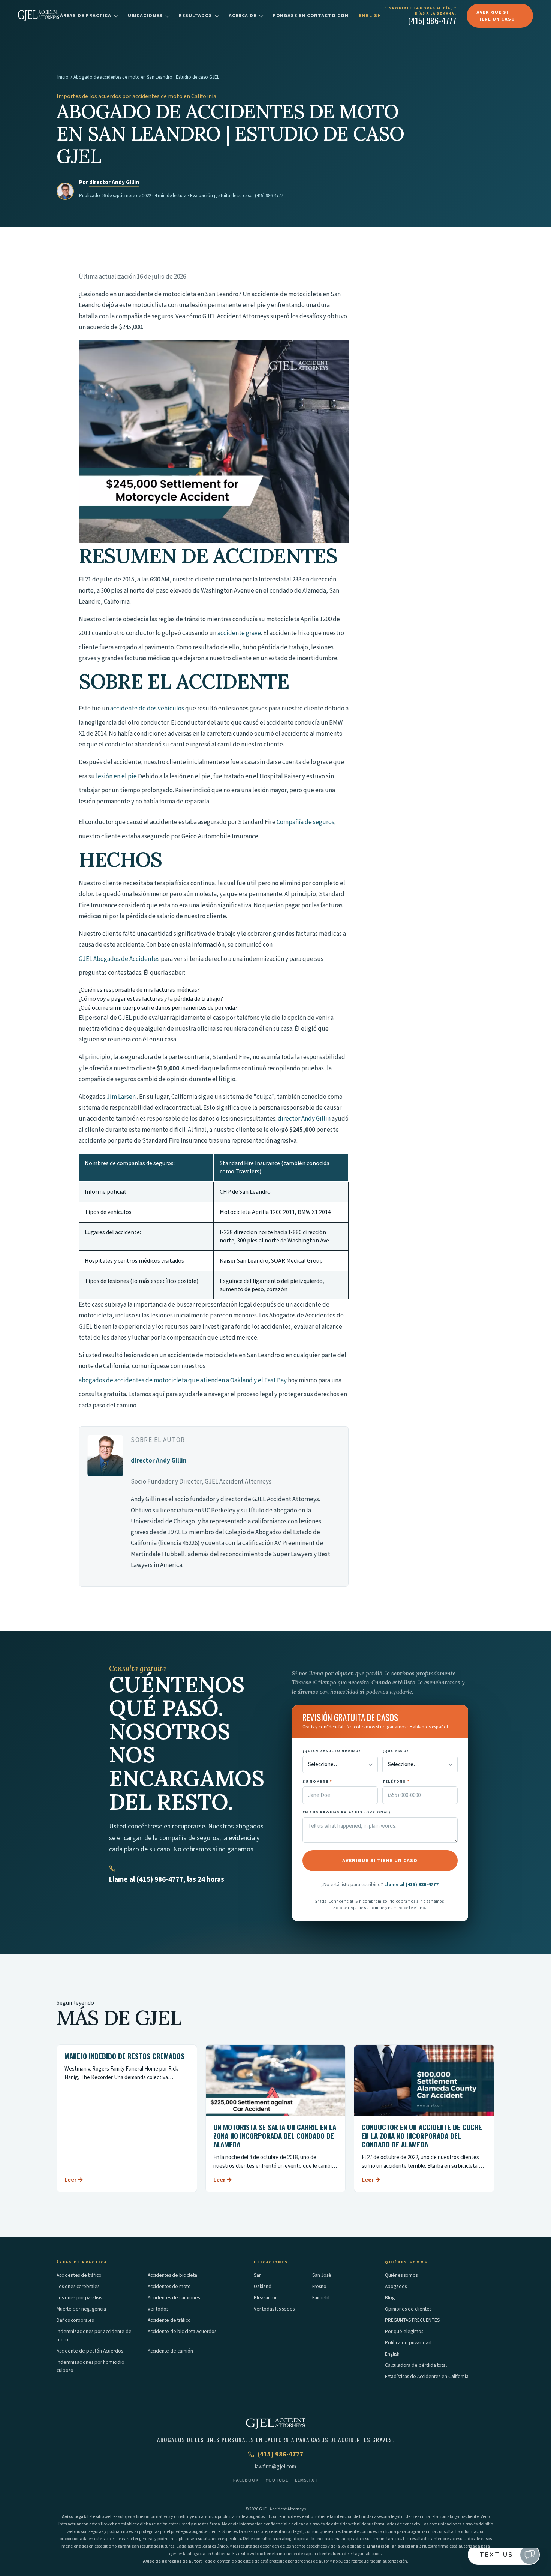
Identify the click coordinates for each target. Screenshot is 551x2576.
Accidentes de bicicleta (172, 2275)
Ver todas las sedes (274, 2309)
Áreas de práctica (86, 16)
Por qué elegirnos (404, 2331)
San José (322, 2275)
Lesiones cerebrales (78, 2286)
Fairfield (321, 2298)
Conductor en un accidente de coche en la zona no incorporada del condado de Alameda (422, 2135)
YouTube (277, 2480)
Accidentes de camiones (174, 2298)
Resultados (195, 16)
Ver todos (158, 2309)
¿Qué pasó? (396, 1751)
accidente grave (239, 633)
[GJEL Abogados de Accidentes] (39, 16)
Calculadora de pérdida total (416, 2365)
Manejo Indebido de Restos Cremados (124, 2056)
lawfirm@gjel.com (275, 2467)
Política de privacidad (408, 2343)
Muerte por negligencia (81, 2309)
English (370, 16)
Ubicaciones (145, 16)
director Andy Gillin (114, 182)
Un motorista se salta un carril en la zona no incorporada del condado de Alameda (275, 2135)
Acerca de (243, 16)
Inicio (63, 77)
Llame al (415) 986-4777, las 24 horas (167, 1880)
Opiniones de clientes (408, 2309)
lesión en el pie (116, 776)
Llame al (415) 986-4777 (411, 1884)
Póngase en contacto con (311, 16)
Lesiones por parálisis (79, 2298)
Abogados (396, 2286)
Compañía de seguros (305, 822)
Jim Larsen (121, 1097)
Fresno (319, 2286)
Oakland (263, 2286)
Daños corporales (75, 2320)
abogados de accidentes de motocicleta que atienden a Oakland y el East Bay (183, 1380)
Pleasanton (266, 2298)
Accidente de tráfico (169, 2320)
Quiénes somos (401, 2275)
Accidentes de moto (169, 2286)
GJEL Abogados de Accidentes (119, 959)
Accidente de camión (170, 2351)
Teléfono (396, 1781)
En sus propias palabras (347, 1812)
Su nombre (317, 1781)
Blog (390, 2298)
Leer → (74, 2180)
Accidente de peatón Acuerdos (90, 2351)
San (258, 2275)
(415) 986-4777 (269, 196)
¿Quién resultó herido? (332, 1751)
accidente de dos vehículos (147, 709)
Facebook (246, 2480)
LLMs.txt (306, 2480)
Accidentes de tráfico (79, 2275)
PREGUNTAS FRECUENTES (412, 2320)
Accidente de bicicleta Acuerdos (182, 2331)
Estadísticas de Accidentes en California (427, 2376)
